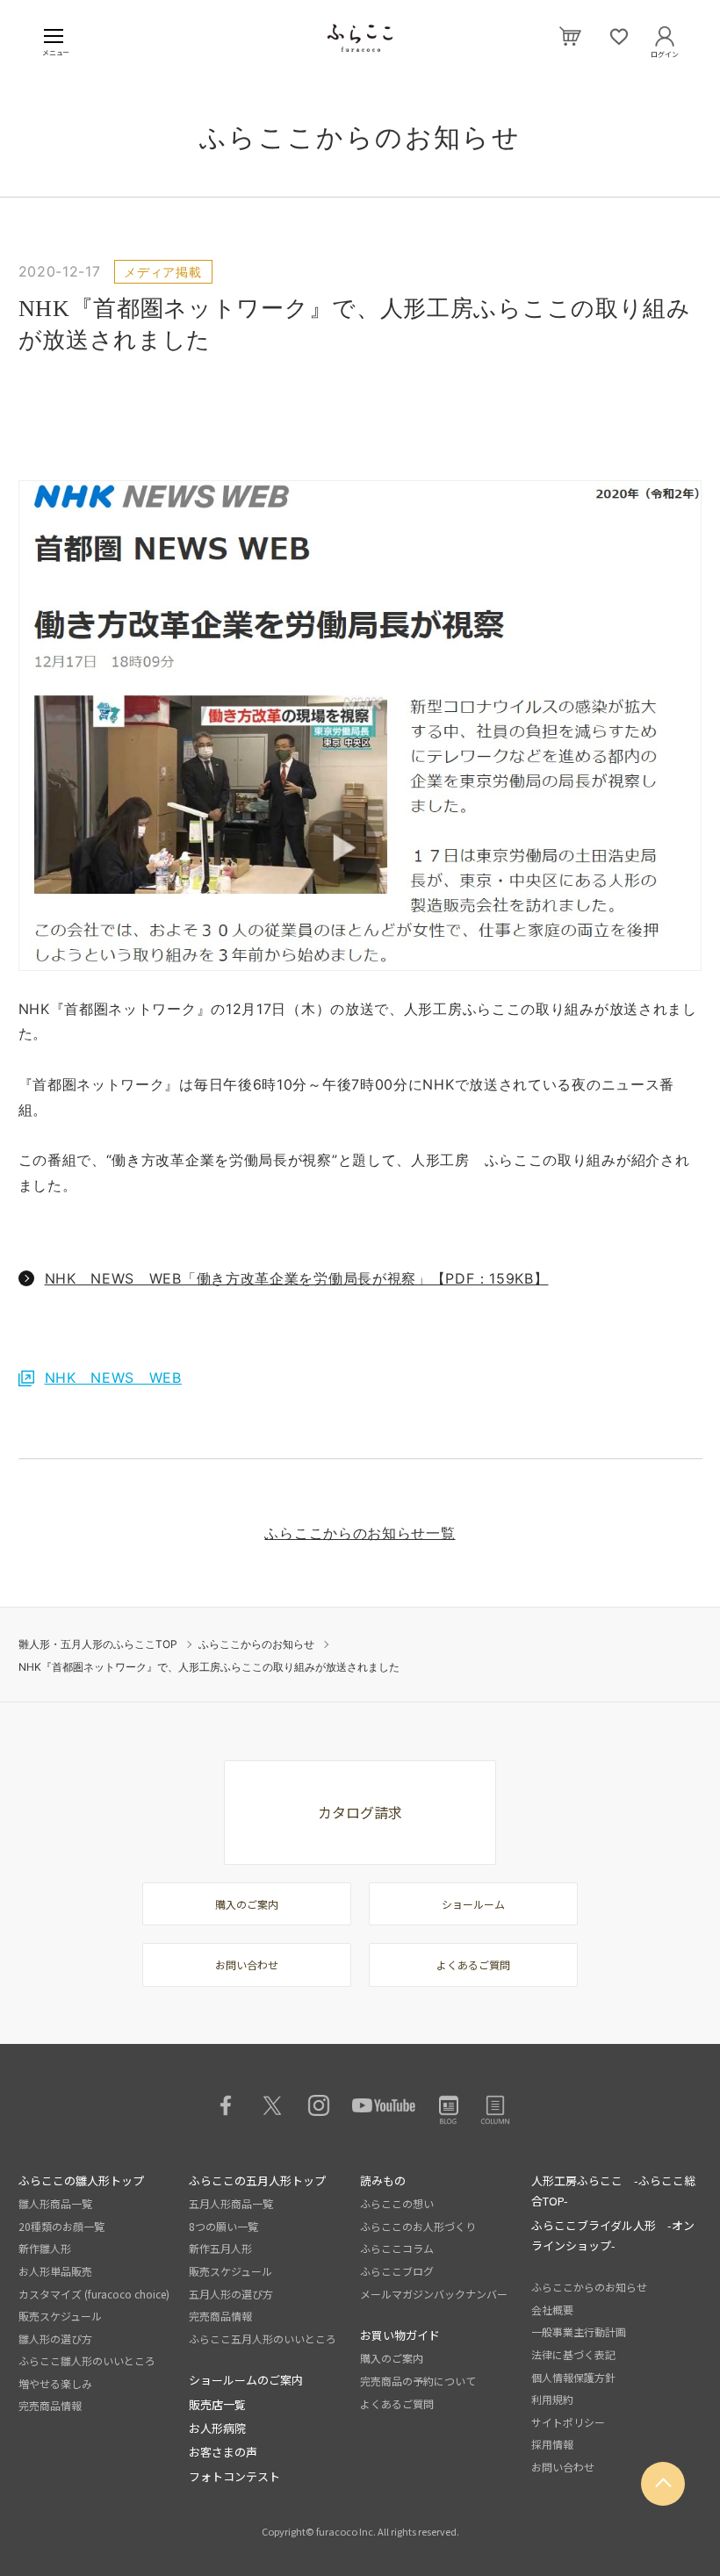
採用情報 (552, 2444)
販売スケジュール (60, 2316)
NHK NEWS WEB (113, 1378)
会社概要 (552, 2310)
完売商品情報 (50, 2405)
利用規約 (552, 2399)
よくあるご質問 (473, 1964)
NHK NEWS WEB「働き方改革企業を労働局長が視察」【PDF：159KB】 (297, 1278)
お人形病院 (217, 2428)
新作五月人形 (220, 2248)
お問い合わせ (247, 1964)
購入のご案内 (247, 1904)
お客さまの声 (223, 2452)
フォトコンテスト (234, 2476)
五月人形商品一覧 (231, 2203)
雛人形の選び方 (55, 2339)
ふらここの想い (397, 2203)
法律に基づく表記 (573, 2354)
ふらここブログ (397, 2271)
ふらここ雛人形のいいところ (87, 2360)
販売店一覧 (217, 2404)
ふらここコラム (397, 2248)
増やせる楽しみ (55, 2383)
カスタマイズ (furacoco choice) (94, 2294)
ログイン (665, 51)
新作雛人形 (45, 2248)
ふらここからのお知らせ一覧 (360, 1533)
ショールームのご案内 (246, 2380)
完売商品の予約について (418, 2381)
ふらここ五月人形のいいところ (263, 2339)
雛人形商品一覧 (55, 2203)
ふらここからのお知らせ (256, 1644)
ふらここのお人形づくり (418, 2226)
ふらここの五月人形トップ (257, 2180)
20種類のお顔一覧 (61, 2226)
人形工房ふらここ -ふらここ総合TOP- (613, 2191)
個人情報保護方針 (573, 2377)
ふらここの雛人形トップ (81, 2180)
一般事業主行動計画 (579, 2331)
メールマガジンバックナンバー (434, 2294)
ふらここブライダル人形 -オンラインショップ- (613, 2235)
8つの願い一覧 (223, 2226)
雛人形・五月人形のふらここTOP (98, 1644)
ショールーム (473, 1904)
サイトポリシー (568, 2422)
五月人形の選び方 (231, 2294)
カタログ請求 (360, 1812)
